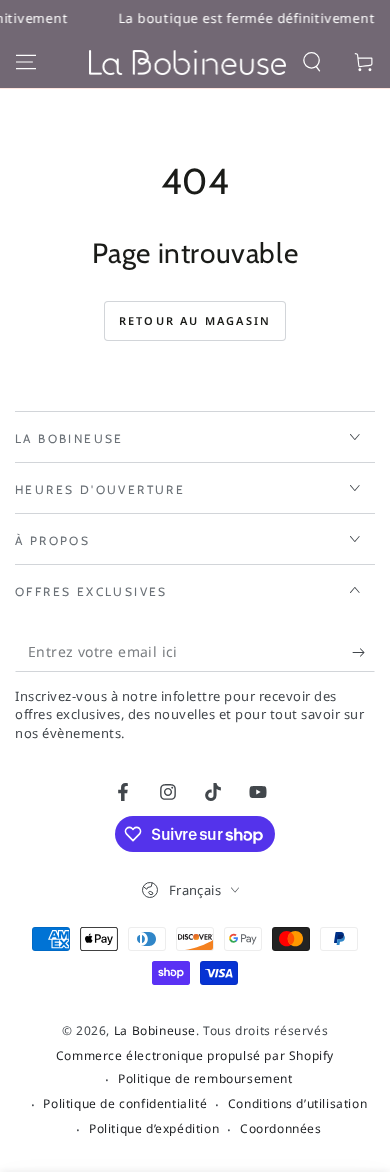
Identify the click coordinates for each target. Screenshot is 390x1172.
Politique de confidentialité (125, 1104)
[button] (312, 62)
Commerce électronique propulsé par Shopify (195, 1056)
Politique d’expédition (154, 1129)
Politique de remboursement (205, 1079)
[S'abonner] (363, 652)
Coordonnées (281, 1129)
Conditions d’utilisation (297, 1104)
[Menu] (26, 62)
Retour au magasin (195, 320)
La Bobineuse (155, 1030)
